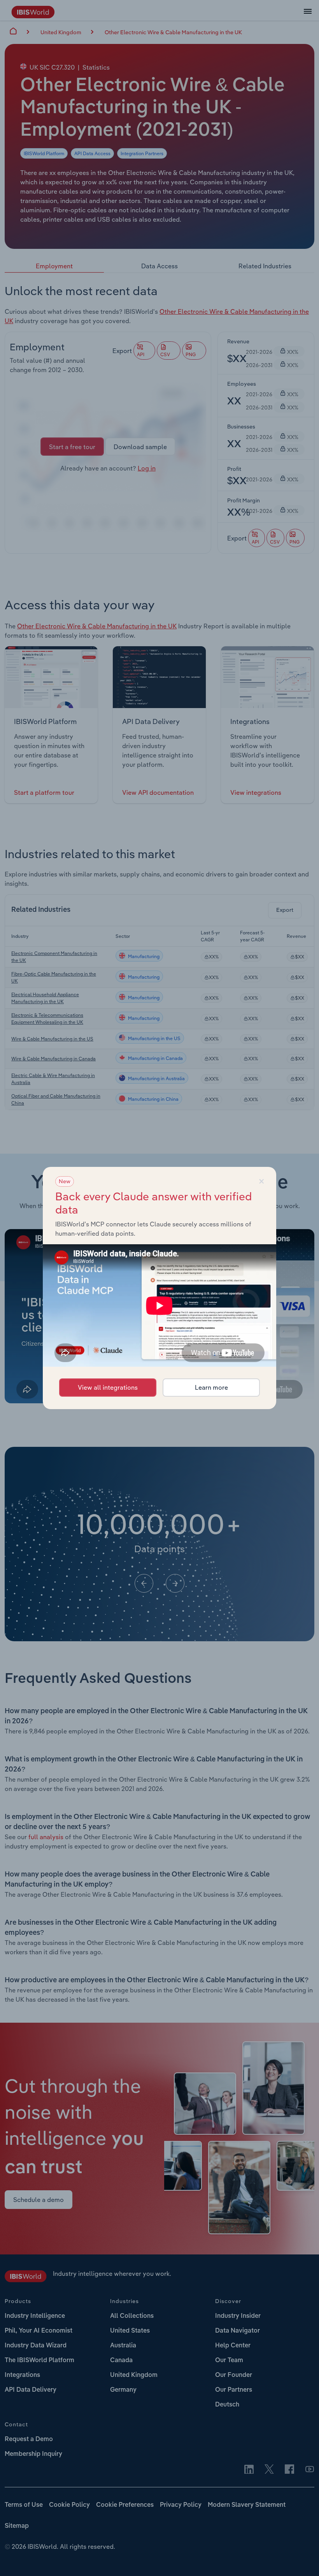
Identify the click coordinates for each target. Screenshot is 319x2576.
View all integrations (108, 1387)
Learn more (211, 1387)
